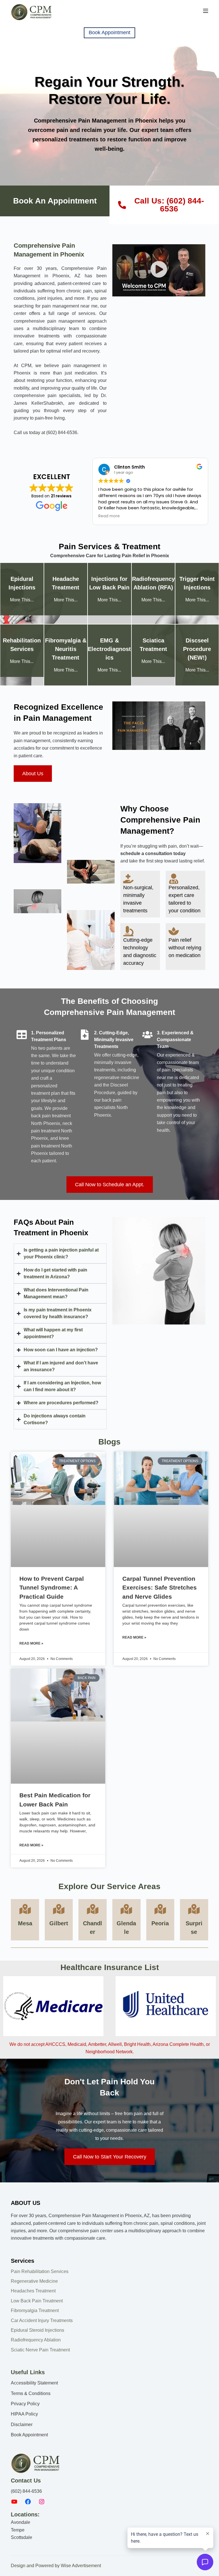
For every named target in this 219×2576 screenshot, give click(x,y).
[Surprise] (194, 1909)
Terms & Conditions (31, 2393)
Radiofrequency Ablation (36, 2340)
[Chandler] (93, 1909)
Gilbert (59, 1923)
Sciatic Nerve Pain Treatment (40, 2350)
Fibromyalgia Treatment (35, 2311)
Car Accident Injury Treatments (42, 2320)
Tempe (18, 2530)
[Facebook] (28, 2503)
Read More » (31, 1643)
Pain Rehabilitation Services (40, 2271)
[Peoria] (160, 1909)
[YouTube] (14, 2503)
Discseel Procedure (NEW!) (197, 649)
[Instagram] (42, 2503)
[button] (159, 270)
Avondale (21, 2522)
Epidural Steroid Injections (37, 2330)
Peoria (160, 1923)
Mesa (25, 1923)
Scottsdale (22, 2537)
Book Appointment (109, 32)
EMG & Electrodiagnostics (109, 649)
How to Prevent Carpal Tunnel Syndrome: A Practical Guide (52, 1588)
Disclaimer (22, 2425)
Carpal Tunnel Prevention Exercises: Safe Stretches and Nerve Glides (160, 1588)
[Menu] (206, 11)
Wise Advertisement (81, 2566)
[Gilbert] (59, 1909)
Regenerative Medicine (34, 2281)
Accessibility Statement (34, 2383)
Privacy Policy (25, 2404)
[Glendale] (126, 1909)
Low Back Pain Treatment (37, 2301)
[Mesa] (25, 1909)
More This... (22, 600)
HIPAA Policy (24, 2414)
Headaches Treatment (33, 2291)
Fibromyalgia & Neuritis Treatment (66, 649)
